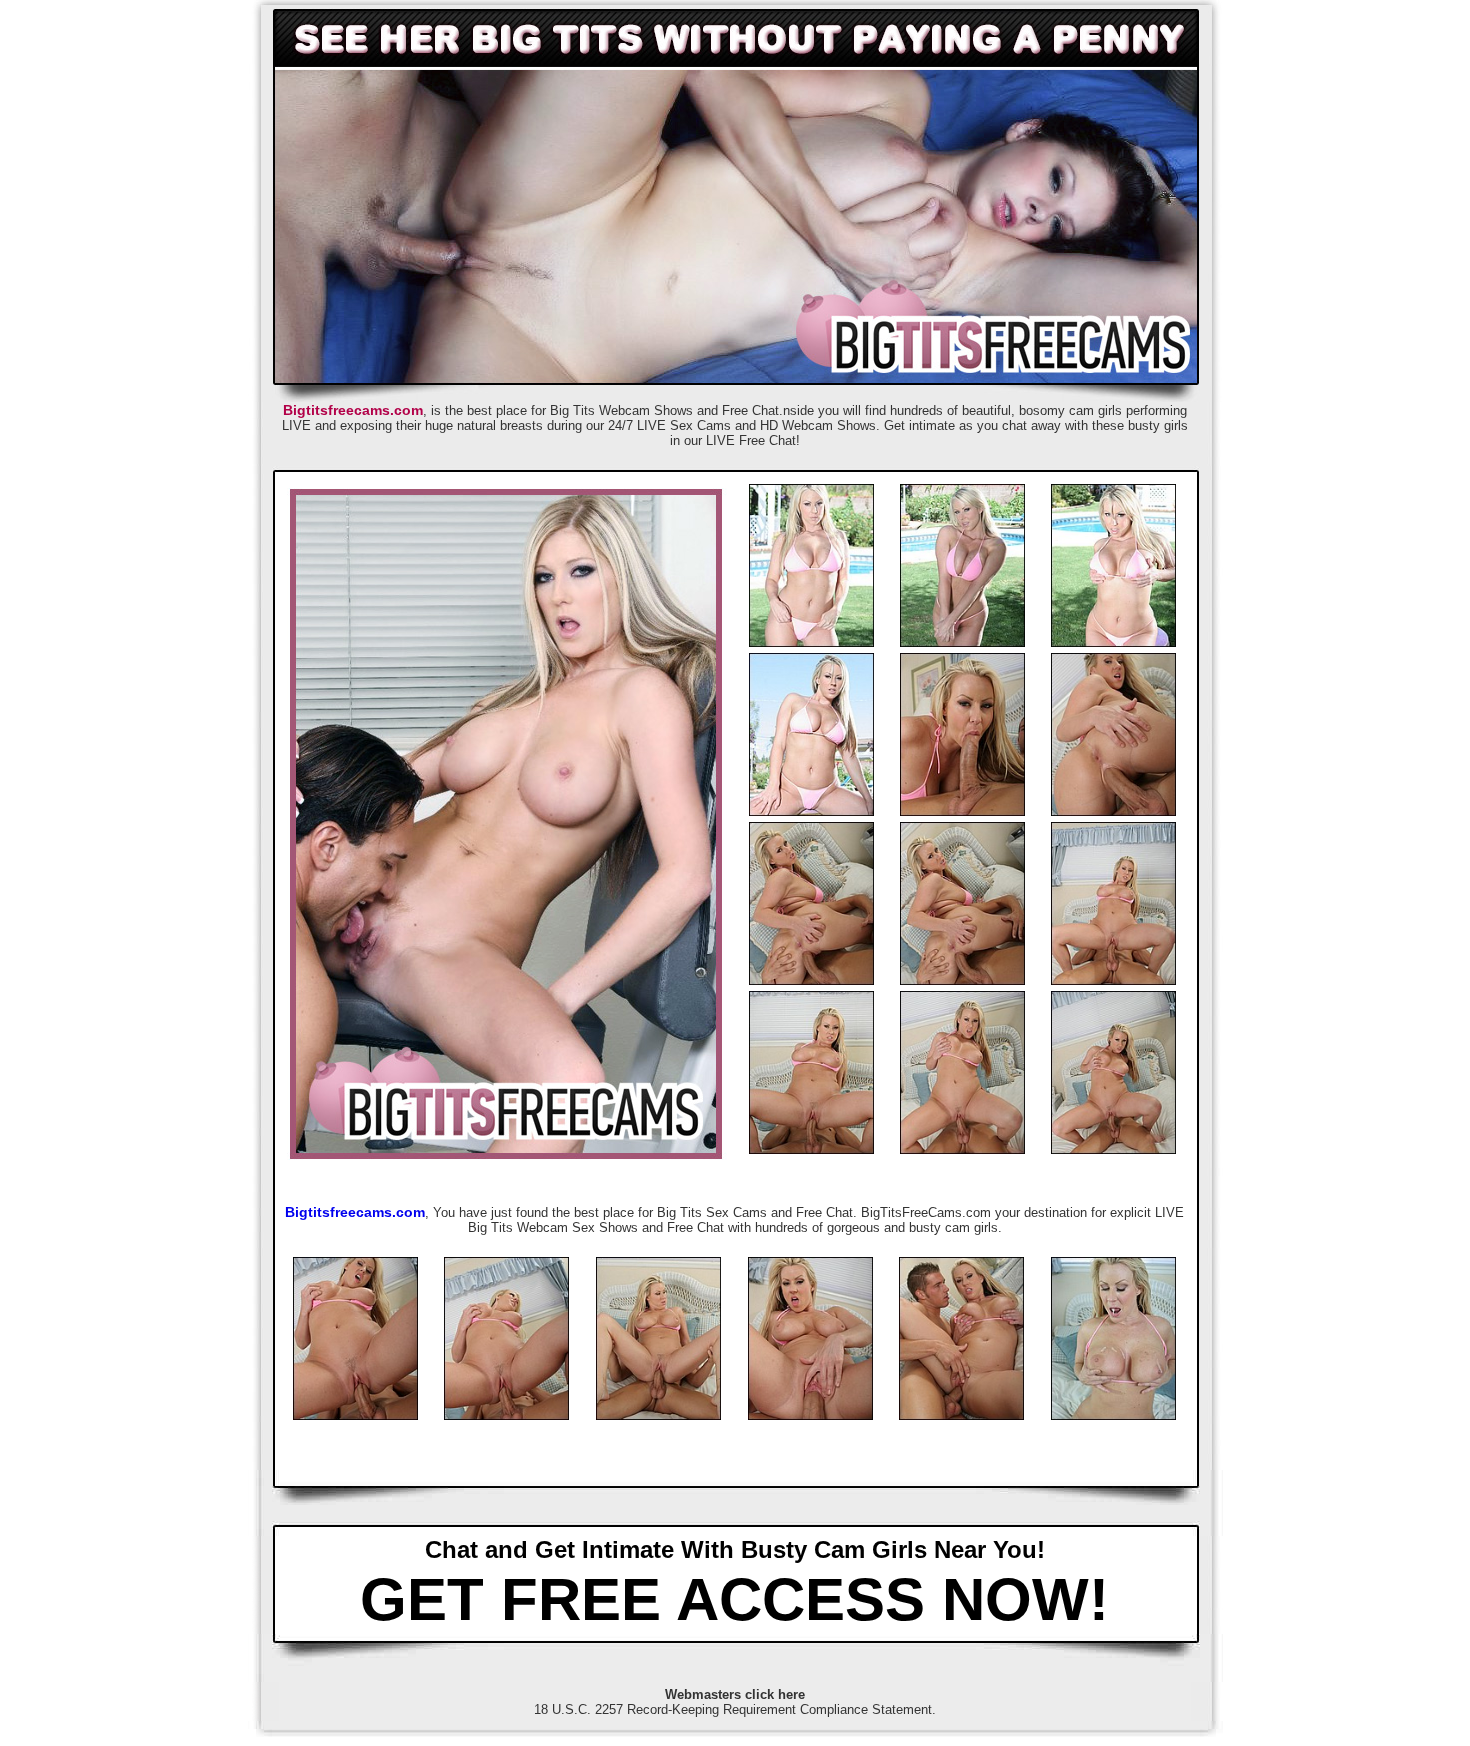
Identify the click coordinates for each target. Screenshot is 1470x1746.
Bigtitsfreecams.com (353, 410)
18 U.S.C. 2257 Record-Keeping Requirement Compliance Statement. (735, 1709)
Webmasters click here (735, 1694)
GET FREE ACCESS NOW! (734, 1599)
